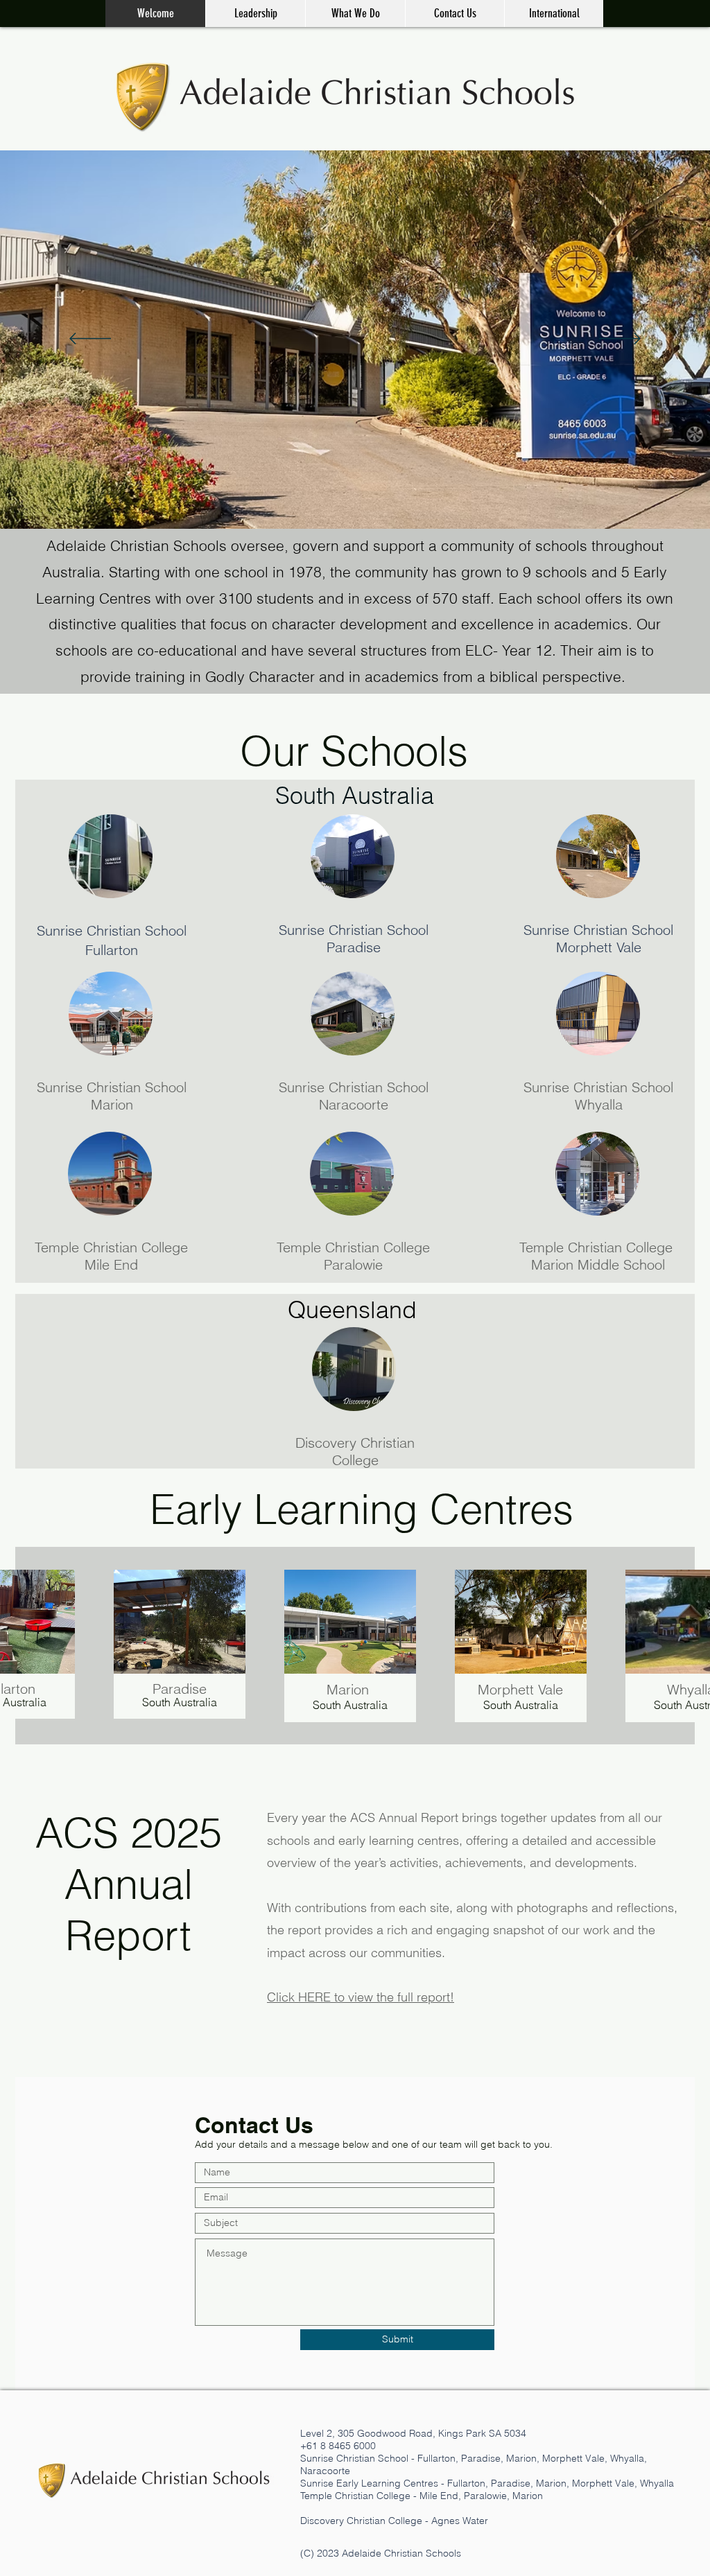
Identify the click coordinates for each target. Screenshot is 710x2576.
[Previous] (90, 340)
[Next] (620, 340)
